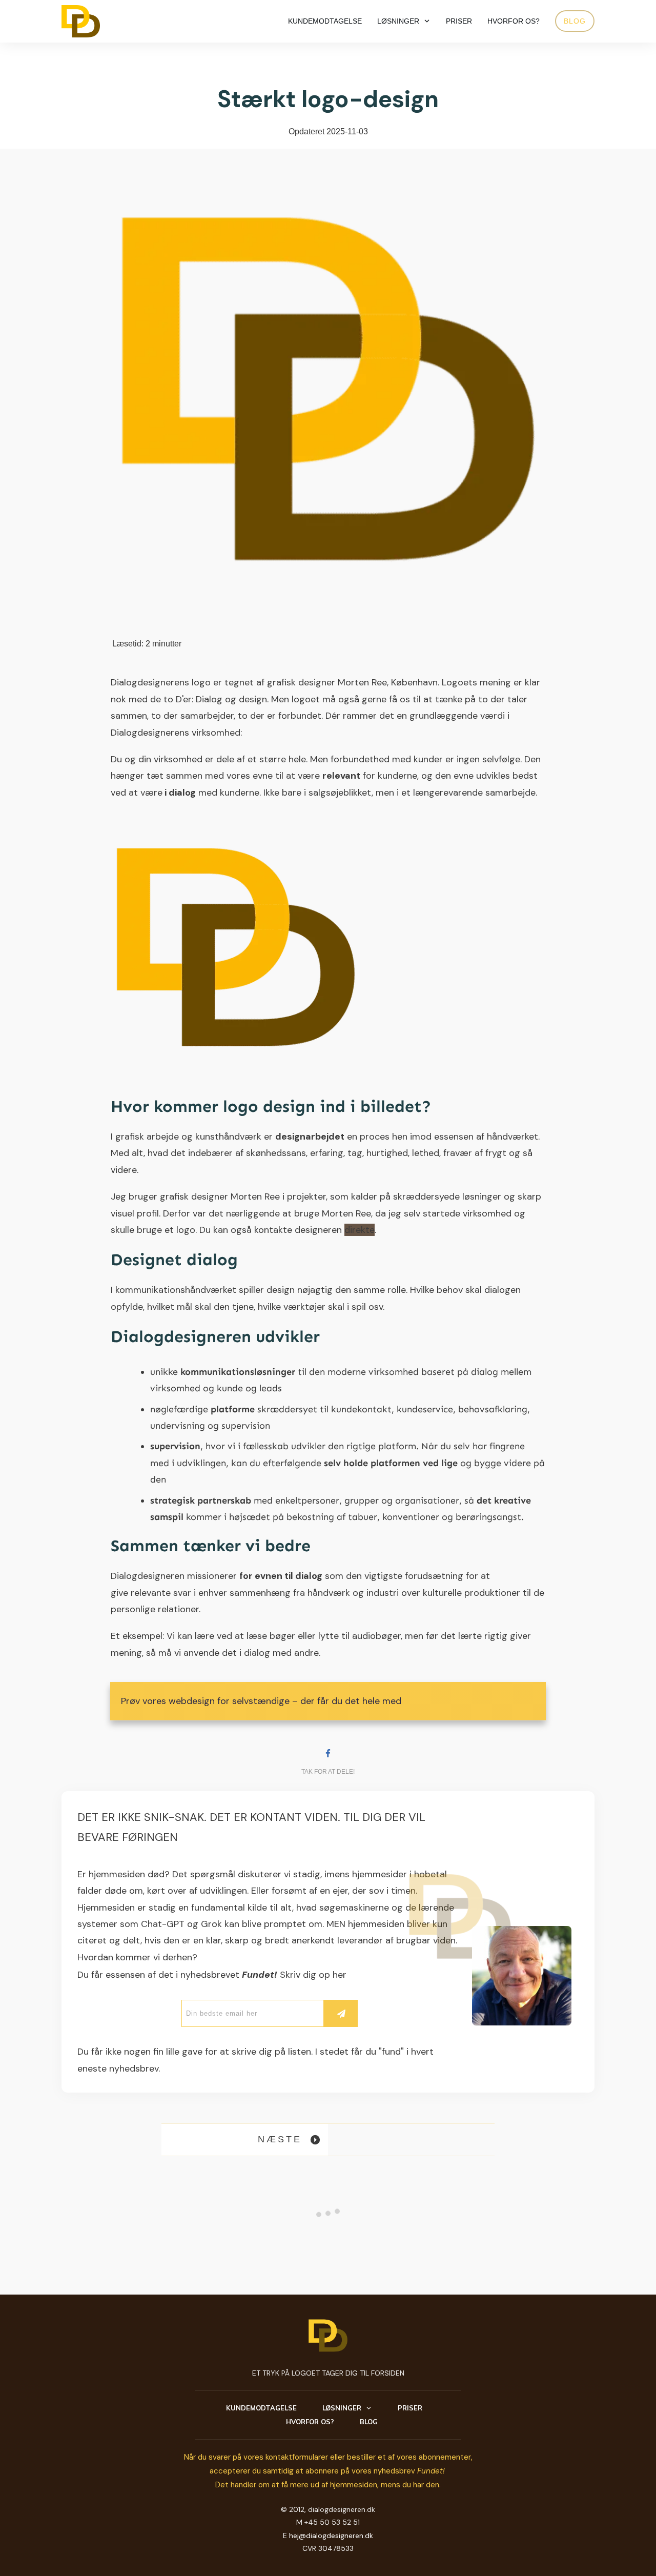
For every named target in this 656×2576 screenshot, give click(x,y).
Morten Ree (362, 682)
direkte (360, 1230)
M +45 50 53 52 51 (328, 2522)
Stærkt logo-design (328, 99)
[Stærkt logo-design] (328, 389)
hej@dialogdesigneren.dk (331, 2536)
